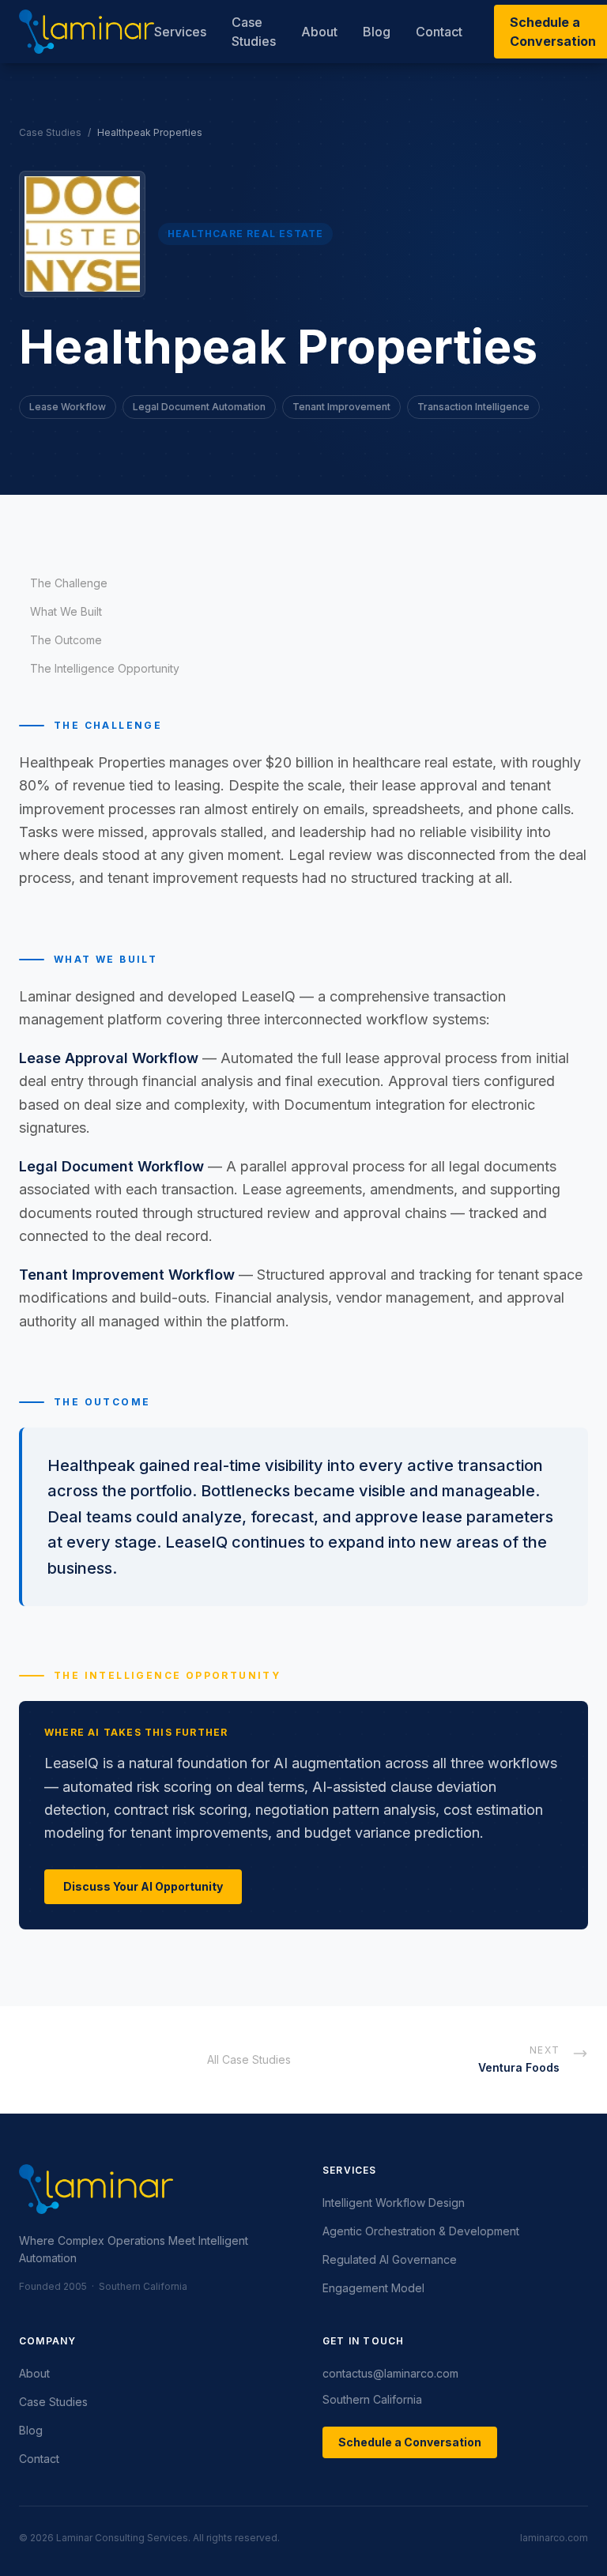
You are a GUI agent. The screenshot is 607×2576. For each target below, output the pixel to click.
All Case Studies (249, 2059)
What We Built (66, 611)
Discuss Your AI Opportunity (143, 1886)
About (319, 32)
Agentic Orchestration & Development (421, 2231)
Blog (377, 32)
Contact (439, 32)
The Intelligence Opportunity (105, 668)
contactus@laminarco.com (390, 2373)
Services (180, 32)
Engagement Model (373, 2288)
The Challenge (69, 583)
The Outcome (66, 640)
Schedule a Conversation (410, 2442)
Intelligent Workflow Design (394, 2203)
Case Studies (254, 32)
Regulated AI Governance (390, 2259)
